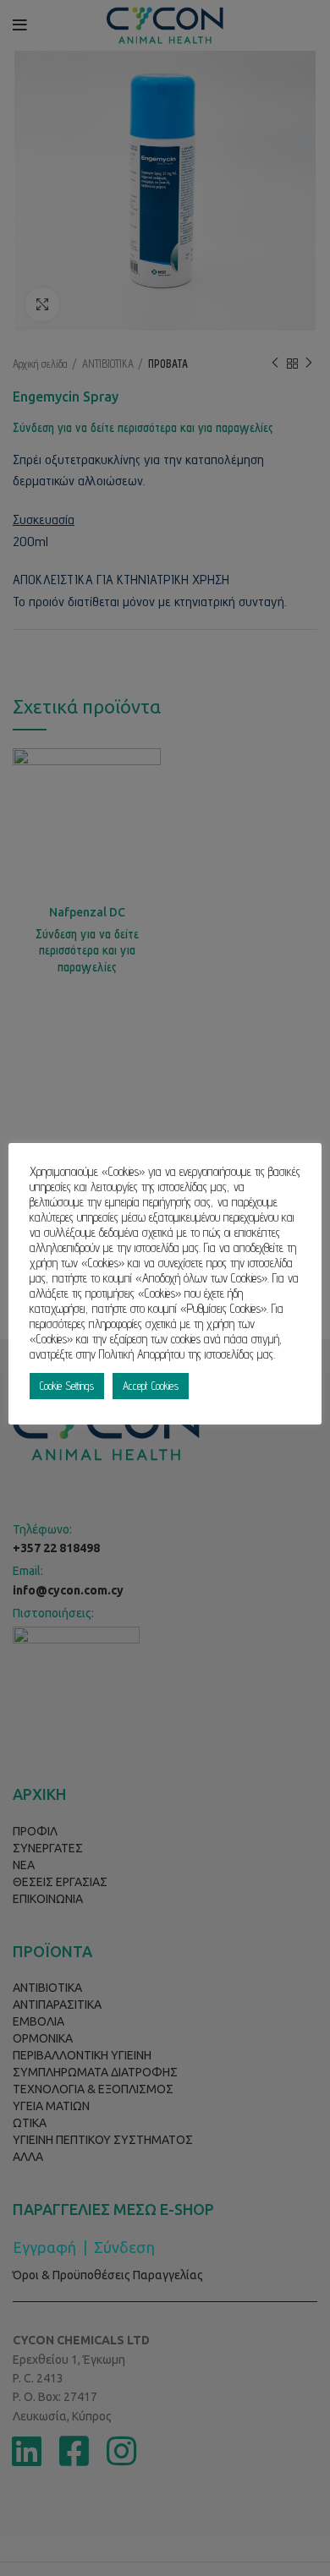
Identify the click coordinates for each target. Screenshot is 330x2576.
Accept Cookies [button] (151, 1386)
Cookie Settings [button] (67, 1386)
